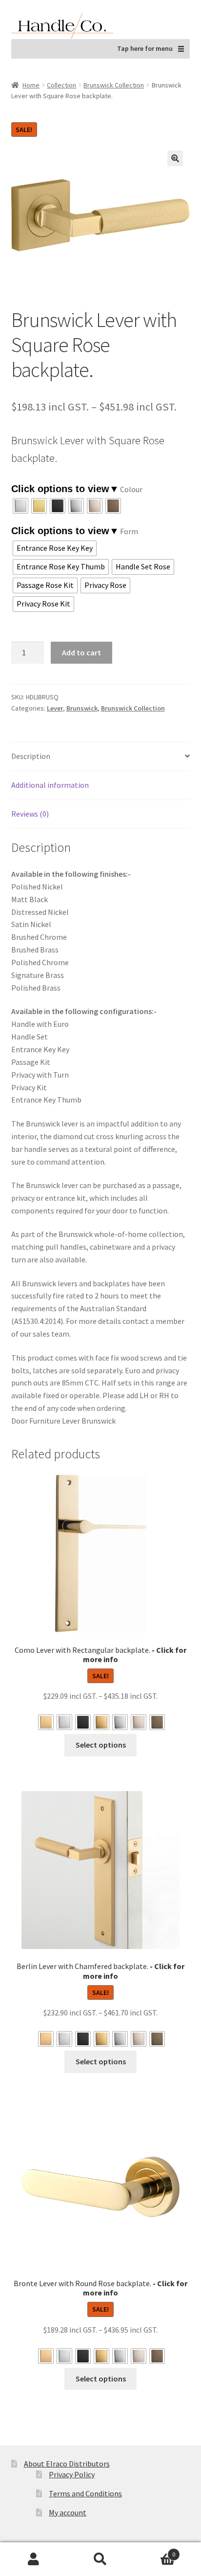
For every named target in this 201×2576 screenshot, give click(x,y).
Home (31, 85)
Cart (155, 2551)
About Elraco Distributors (67, 2464)
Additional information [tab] (50, 785)
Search (100, 2559)
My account (68, 2512)
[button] (175, 158)
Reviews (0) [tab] (30, 814)
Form (129, 531)
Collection (61, 85)
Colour (131, 489)
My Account (33, 2559)
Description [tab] (31, 756)
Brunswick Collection (114, 85)
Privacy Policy (72, 2474)
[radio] (20, 506)
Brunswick (82, 708)
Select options (101, 1745)
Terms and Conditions (85, 2493)
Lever (55, 708)
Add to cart (81, 652)
